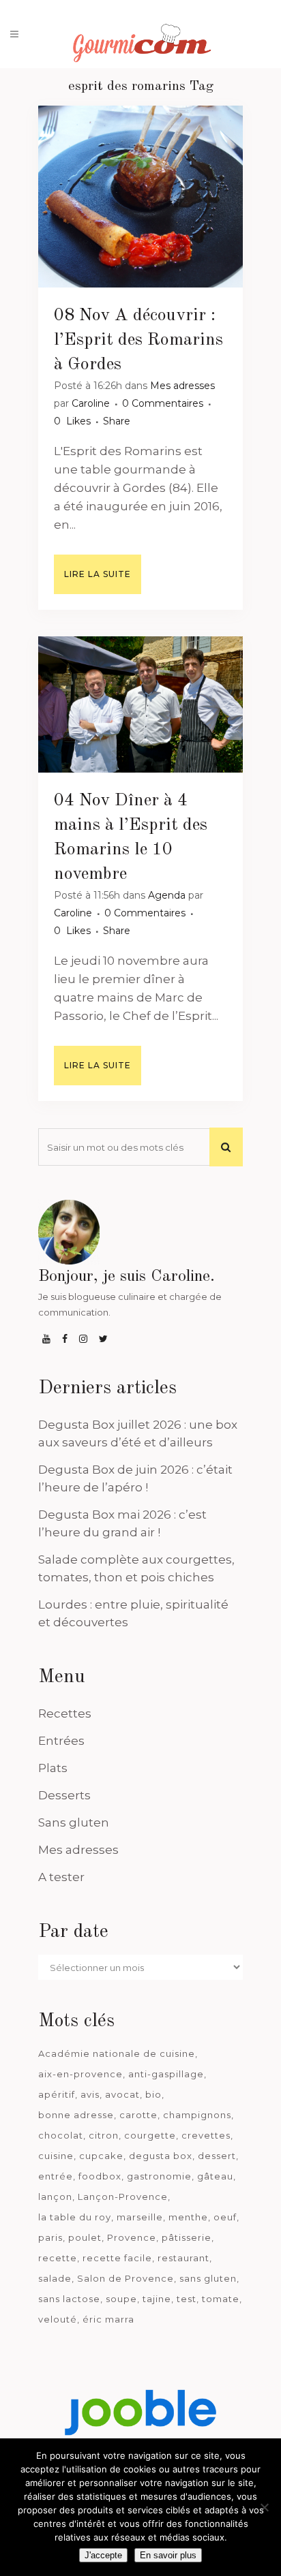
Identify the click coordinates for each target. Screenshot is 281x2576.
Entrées (61, 1741)
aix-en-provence (80, 2074)
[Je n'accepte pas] (264, 2507)
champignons (197, 2115)
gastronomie (159, 2176)
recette (58, 2258)
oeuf (225, 2217)
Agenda (167, 895)
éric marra (108, 2319)
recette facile (117, 2258)
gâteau (215, 2176)
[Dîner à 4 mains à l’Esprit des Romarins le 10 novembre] (140, 704)
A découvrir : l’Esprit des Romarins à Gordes (138, 340)
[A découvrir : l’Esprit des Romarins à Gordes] (140, 197)
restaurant (183, 2258)
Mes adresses (182, 386)
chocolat (61, 2135)
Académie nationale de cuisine (117, 2053)
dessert (217, 2156)
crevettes (206, 2135)
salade (55, 2278)
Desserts (64, 1795)
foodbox (100, 2176)
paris (50, 2237)
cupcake (101, 2156)
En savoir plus (168, 2555)
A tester (61, 1877)
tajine (157, 2299)
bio (153, 2094)
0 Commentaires (163, 403)
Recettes (65, 1713)
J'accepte (103, 2555)
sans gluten (208, 2278)
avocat (122, 2094)
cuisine (56, 2156)
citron (104, 2135)
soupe (121, 2299)
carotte (138, 2115)
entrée (56, 2176)
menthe (188, 2217)
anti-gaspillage (166, 2074)
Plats (53, 1768)
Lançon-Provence (123, 2197)
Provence (132, 2237)
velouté (58, 2319)
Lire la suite (98, 574)
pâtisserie (187, 2237)
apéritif (57, 2094)
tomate (221, 2299)
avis (90, 2094)
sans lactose (69, 2299)
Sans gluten (74, 1822)
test (187, 2299)
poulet (85, 2237)
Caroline (91, 403)
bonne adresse (76, 2115)
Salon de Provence (125, 2278)
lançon (55, 2197)
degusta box (161, 2156)
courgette (150, 2135)
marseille (140, 2217)
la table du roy (75, 2217)
